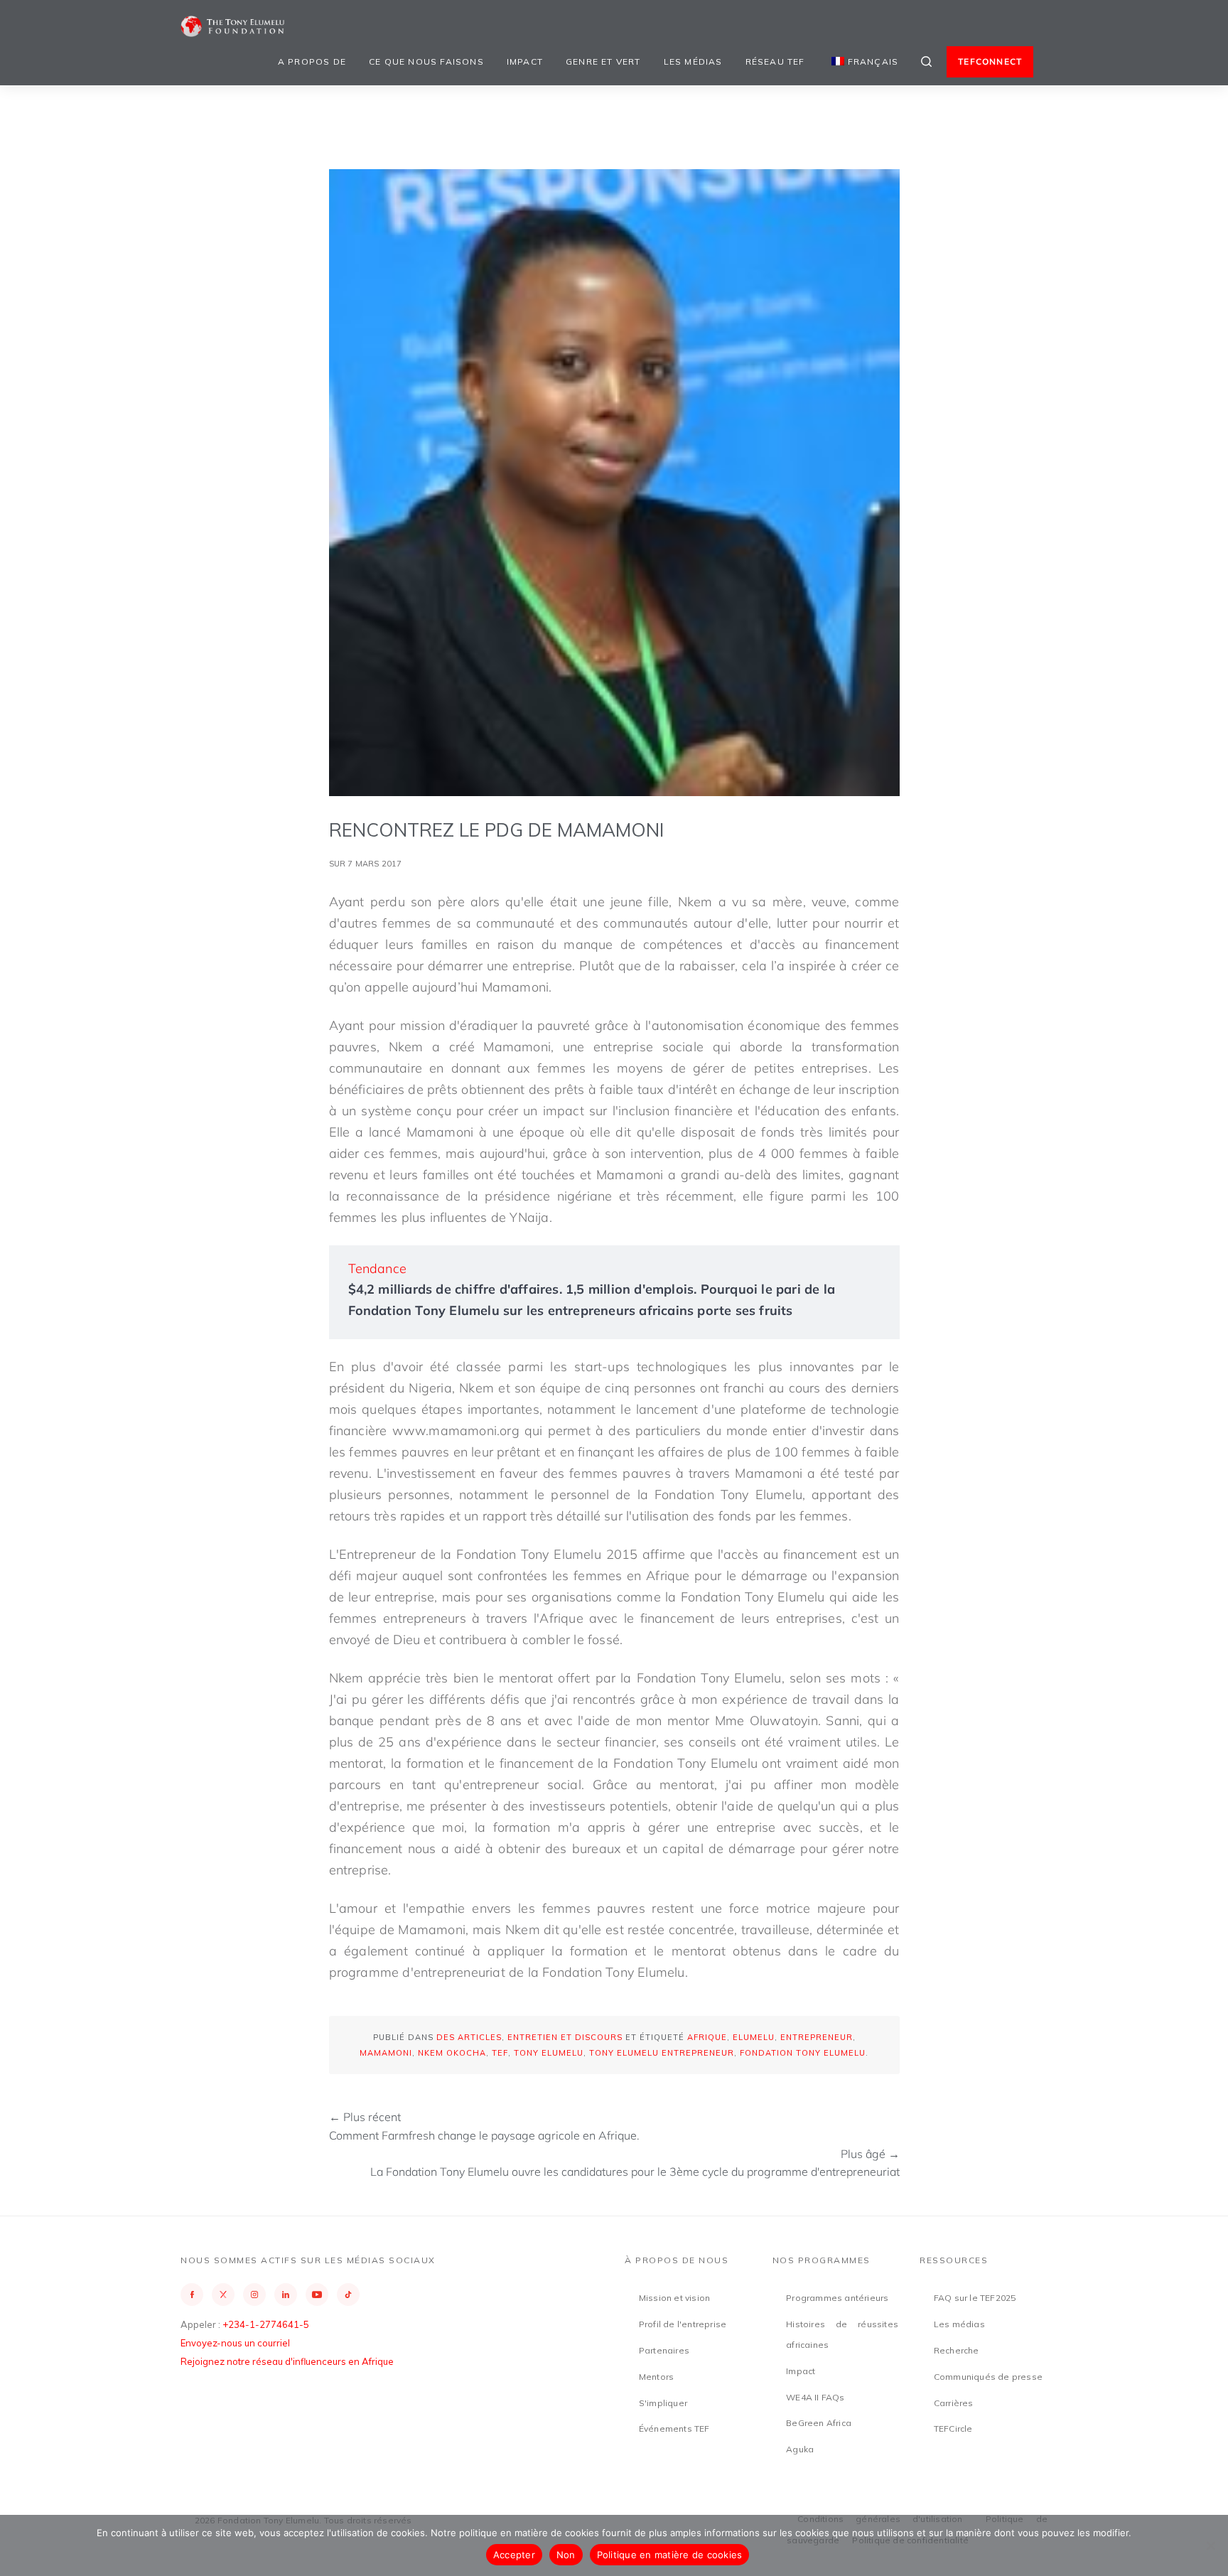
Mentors (656, 2377)
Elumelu (754, 2037)
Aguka (800, 2449)
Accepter (514, 2555)
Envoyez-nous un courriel (235, 2343)
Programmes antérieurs (837, 2298)
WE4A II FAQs (815, 2397)
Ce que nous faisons (426, 61)
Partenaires (664, 2350)
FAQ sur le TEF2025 (975, 2298)
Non (566, 2555)
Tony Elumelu (549, 2053)
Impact (525, 61)
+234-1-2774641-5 (266, 2324)
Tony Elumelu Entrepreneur (662, 2053)
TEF (500, 2053)
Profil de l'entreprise (683, 2324)
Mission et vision (674, 2298)
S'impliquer (663, 2403)
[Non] (1210, 2545)
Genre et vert (603, 61)
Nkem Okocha (452, 2053)
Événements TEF (674, 2429)
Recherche (957, 2350)
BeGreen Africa (819, 2423)
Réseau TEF (775, 61)
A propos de (312, 61)
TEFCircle (953, 2429)
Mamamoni (386, 2053)
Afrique (707, 2037)
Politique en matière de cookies (670, 2555)
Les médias (693, 61)
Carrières (954, 2403)
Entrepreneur (817, 2037)
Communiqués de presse (988, 2377)
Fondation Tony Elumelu (803, 2053)
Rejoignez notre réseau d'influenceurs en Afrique (287, 2361)
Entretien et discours (565, 2037)
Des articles (469, 2037)
